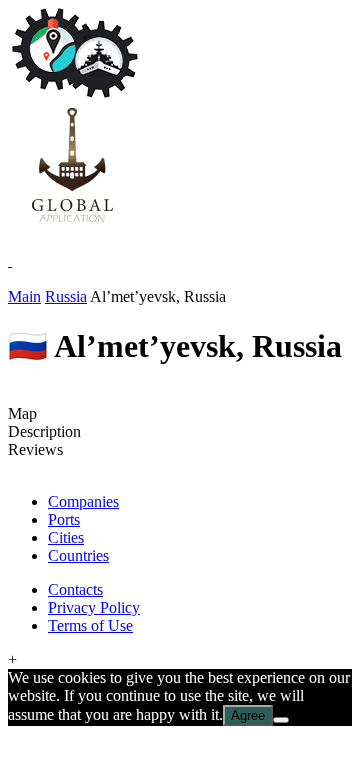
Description (44, 431)
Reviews (35, 449)
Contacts (75, 589)
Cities (66, 537)
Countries (78, 555)
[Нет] (281, 720)
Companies (83, 501)
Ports (64, 519)
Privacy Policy (94, 607)
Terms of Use (90, 625)
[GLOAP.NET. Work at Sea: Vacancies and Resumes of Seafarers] (72, 224)
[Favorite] (10, 260)
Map (22, 413)
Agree (248, 715)
